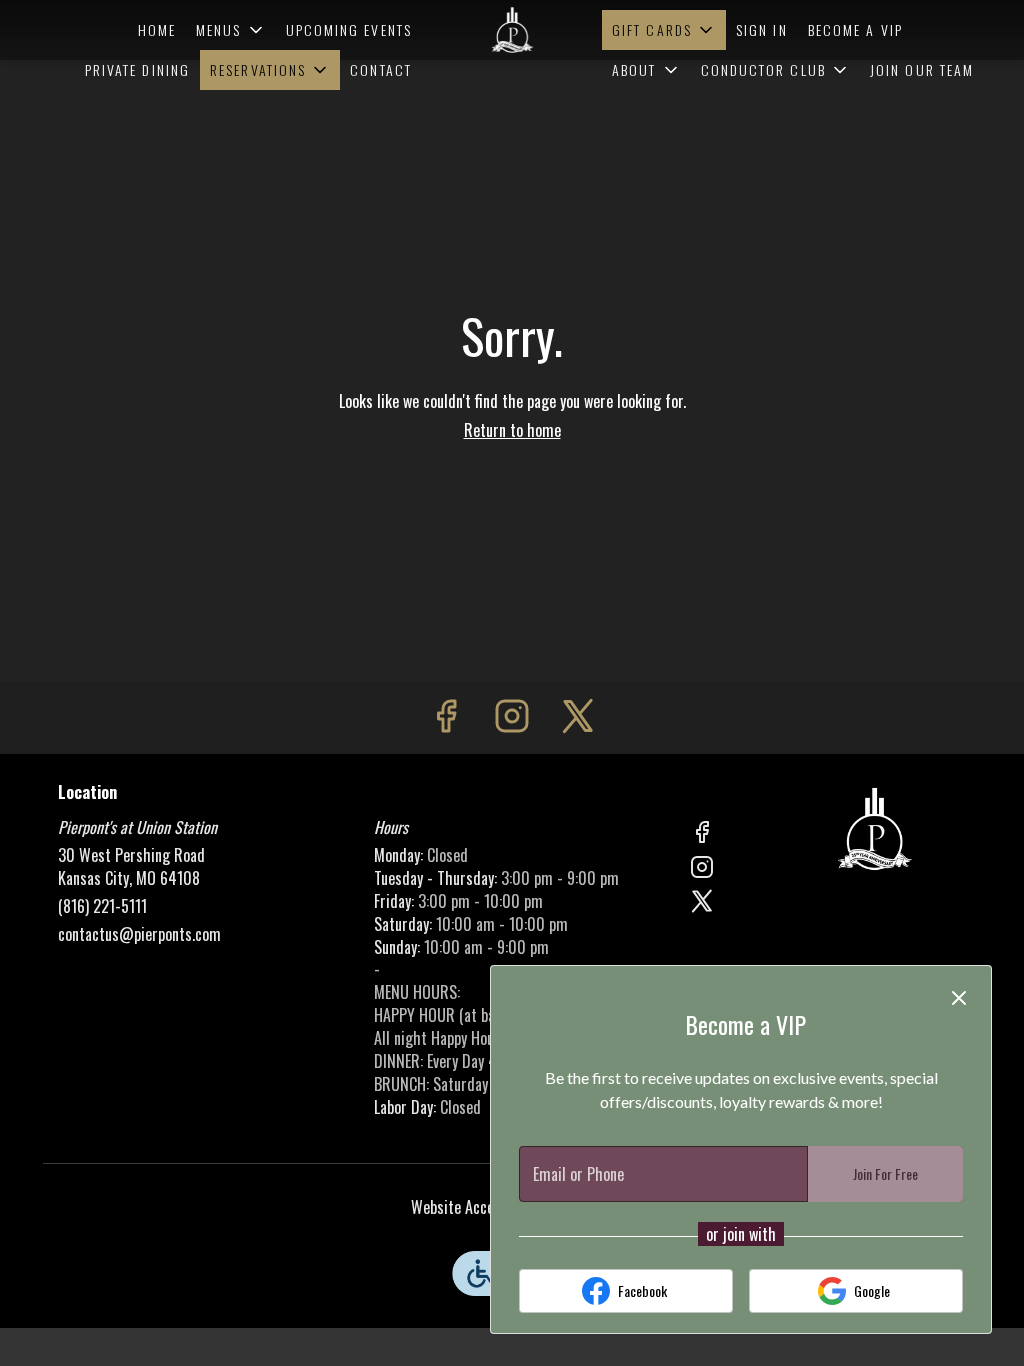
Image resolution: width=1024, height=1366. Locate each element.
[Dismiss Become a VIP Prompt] (959, 998)
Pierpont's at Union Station (875, 829)
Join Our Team (922, 69)
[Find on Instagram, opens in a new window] (512, 717)
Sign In (762, 29)
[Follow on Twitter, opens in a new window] (578, 717)
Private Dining (137, 69)
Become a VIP (855, 29)
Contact (381, 69)
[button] (231, 30)
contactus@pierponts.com (139, 934)
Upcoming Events (349, 29)
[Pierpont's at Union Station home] (512, 30)
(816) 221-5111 (102, 906)
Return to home (512, 430)
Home (157, 29)
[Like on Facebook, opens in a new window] (446, 717)
